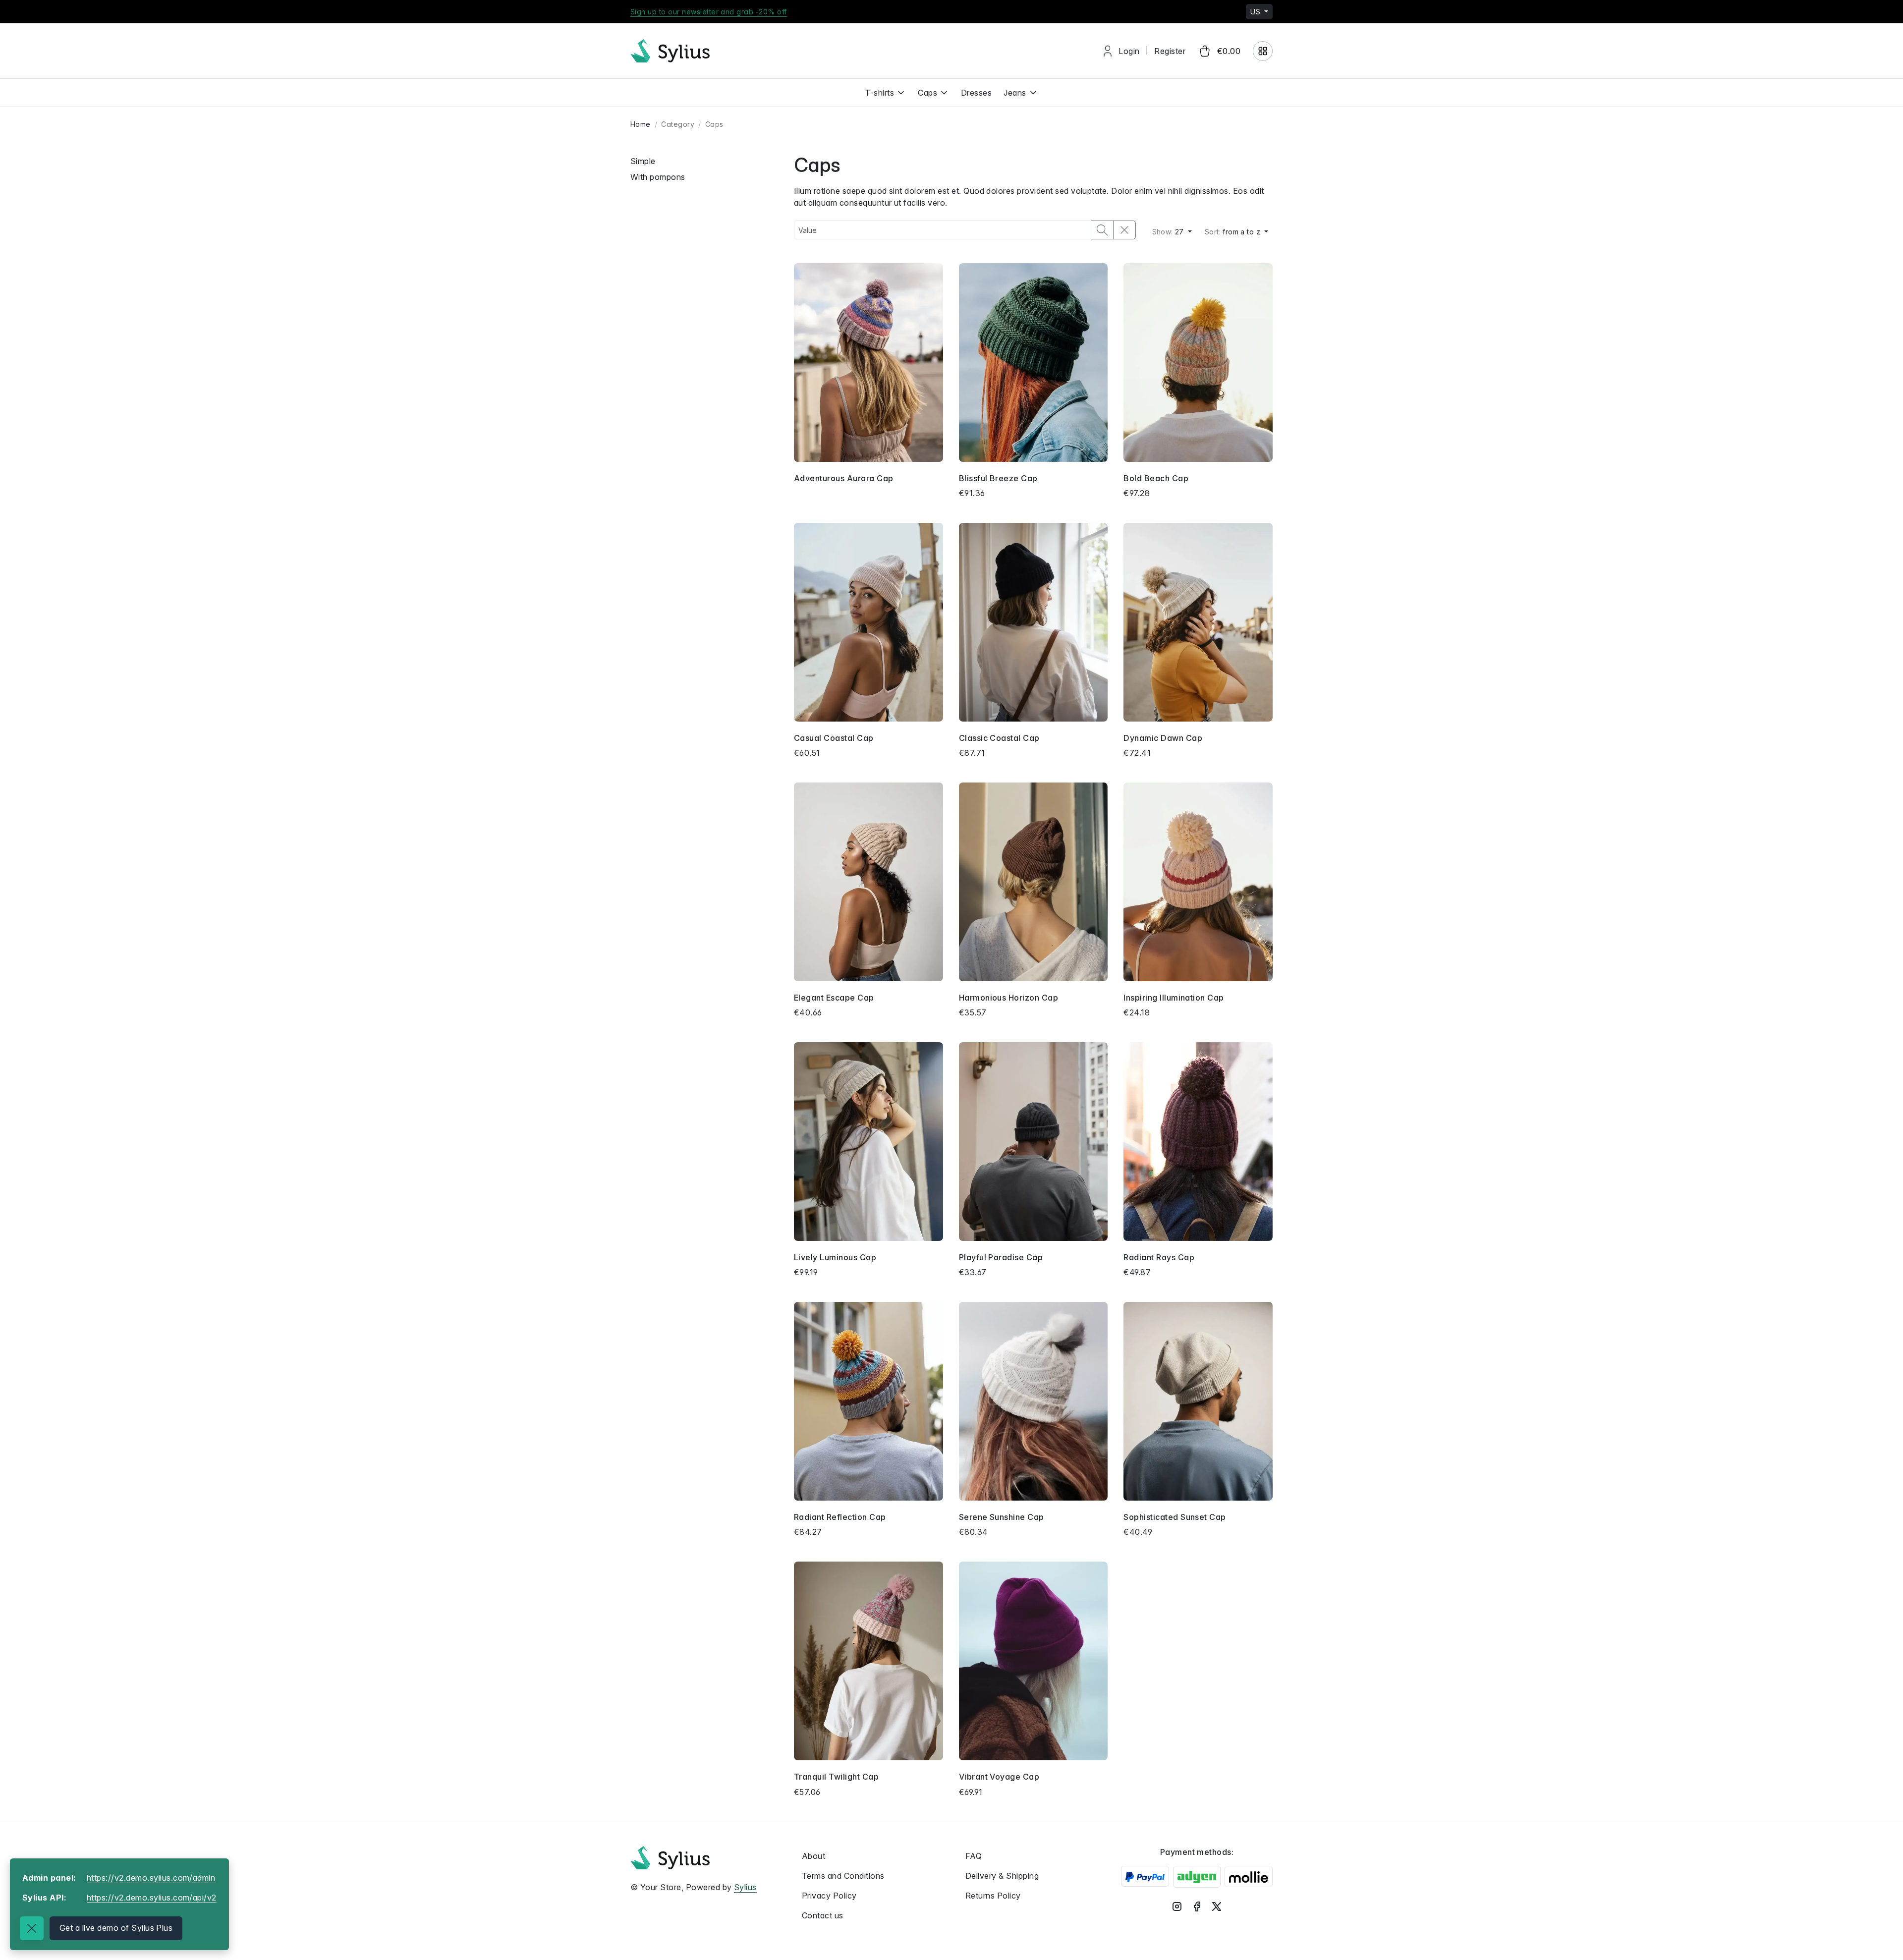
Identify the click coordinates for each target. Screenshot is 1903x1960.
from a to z (1234, 232)
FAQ (974, 1856)
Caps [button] (927, 93)
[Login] (1263, 51)
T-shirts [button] (879, 93)
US (1256, 12)
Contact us (823, 1915)
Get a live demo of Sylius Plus (116, 1928)
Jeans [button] (1015, 93)
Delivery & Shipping (1002, 1876)
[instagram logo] (1177, 1906)
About (813, 1856)
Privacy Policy (829, 1896)
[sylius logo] (670, 51)
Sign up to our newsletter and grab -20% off (709, 12)
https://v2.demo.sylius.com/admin (151, 1878)
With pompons (658, 177)
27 (1169, 232)
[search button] (1102, 230)
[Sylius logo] (670, 1858)
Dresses (976, 93)
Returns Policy (993, 1896)
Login (1129, 51)
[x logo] (1217, 1906)
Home (641, 124)
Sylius (745, 1887)
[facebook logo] (1197, 1906)
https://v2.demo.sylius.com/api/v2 (152, 1898)
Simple (643, 161)
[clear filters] (1124, 230)
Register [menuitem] (1170, 51)
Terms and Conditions (843, 1876)
